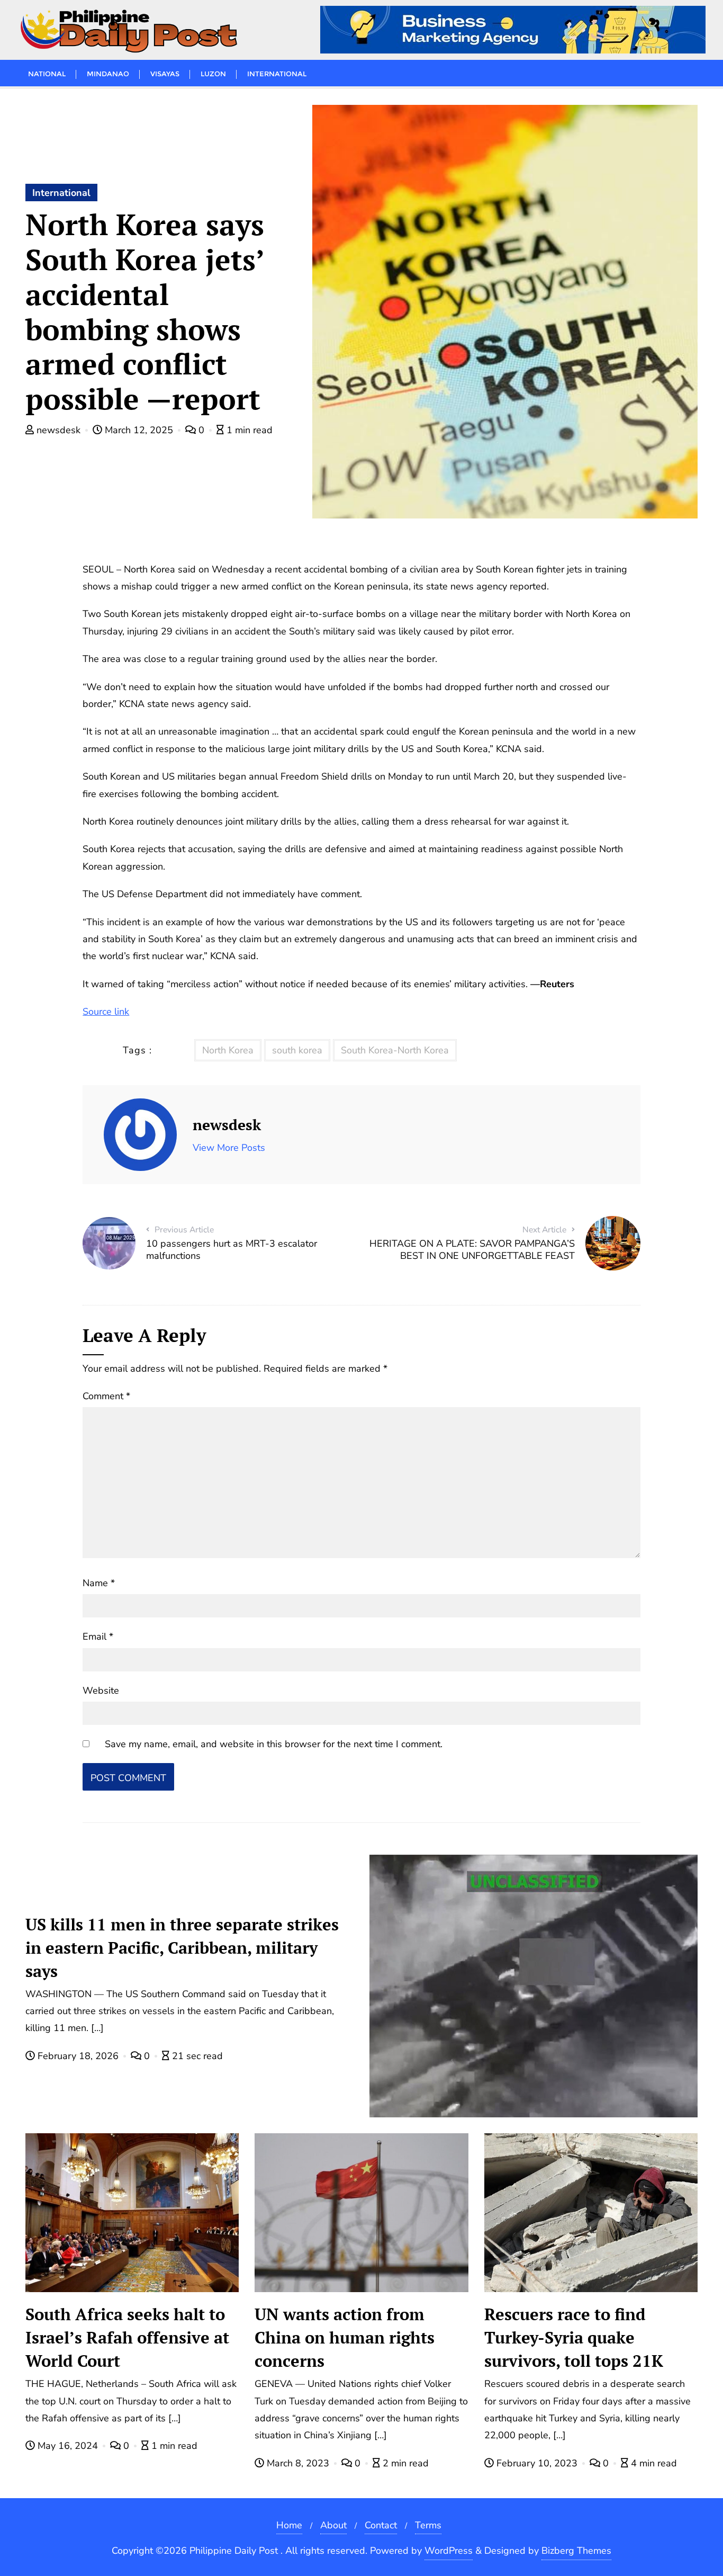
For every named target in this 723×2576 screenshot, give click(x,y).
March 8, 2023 (298, 2463)
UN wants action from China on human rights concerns (345, 2337)
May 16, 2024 (68, 2446)
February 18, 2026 (78, 2056)
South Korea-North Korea (395, 1050)
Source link (106, 1012)
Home (289, 2525)
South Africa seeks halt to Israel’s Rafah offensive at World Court (127, 2337)
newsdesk (58, 430)
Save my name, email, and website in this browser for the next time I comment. (274, 1744)
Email (98, 1636)
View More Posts (229, 1148)
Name (99, 1583)
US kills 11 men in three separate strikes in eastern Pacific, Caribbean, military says (182, 1948)
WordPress (449, 2551)
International (61, 193)
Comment (106, 1396)
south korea (297, 1050)
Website (101, 1690)
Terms (428, 2525)
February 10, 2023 (537, 2463)
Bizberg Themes (576, 2551)
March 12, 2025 (139, 430)
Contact (381, 2525)
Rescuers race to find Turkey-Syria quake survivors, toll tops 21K (574, 2337)
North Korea (228, 1050)
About (333, 2525)
